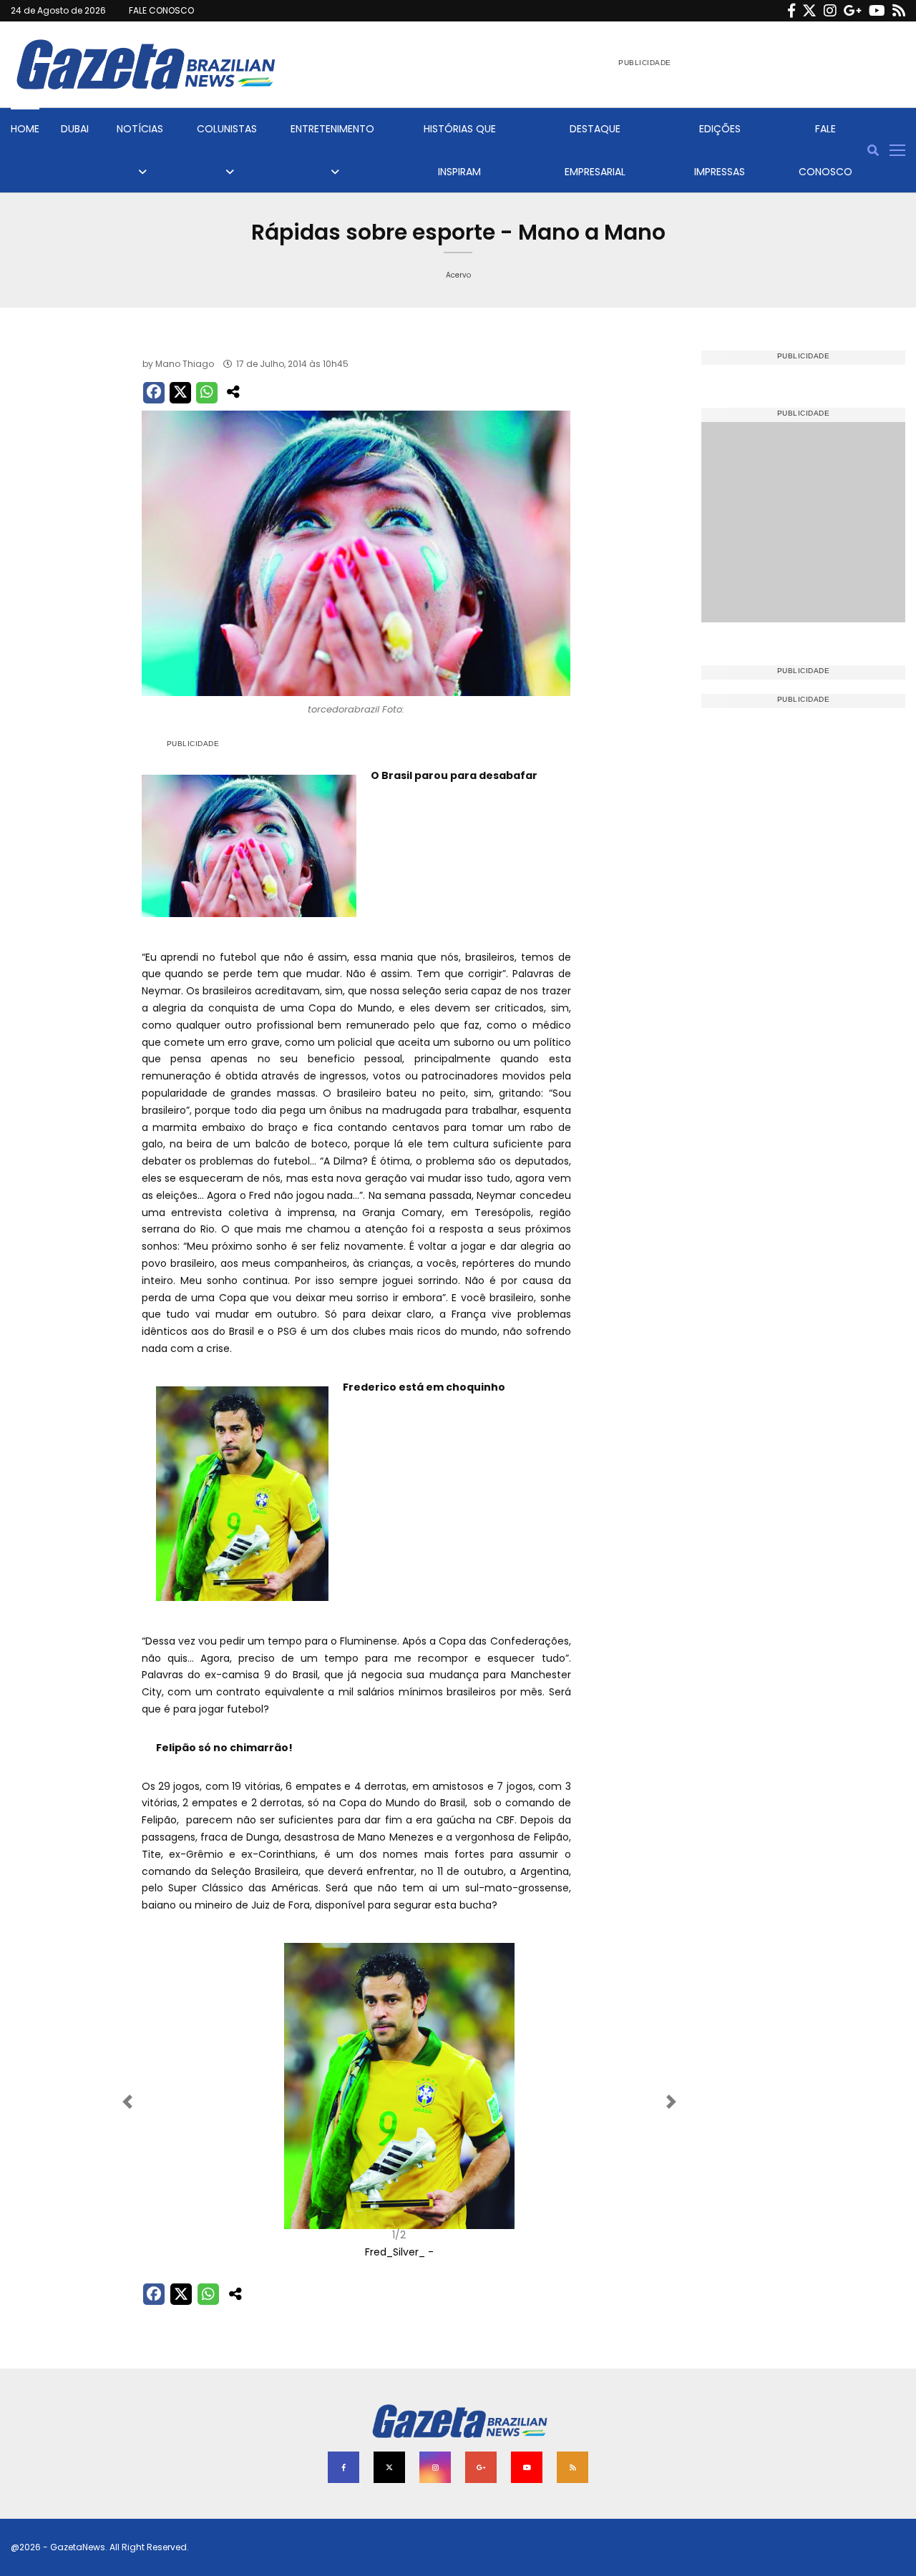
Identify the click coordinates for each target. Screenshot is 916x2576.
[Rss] (899, 11)
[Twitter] (809, 11)
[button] (180, 2102)
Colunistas (227, 129)
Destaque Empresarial (595, 150)
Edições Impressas (720, 150)
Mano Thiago (185, 364)
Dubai (75, 129)
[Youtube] (877, 11)
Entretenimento (332, 129)
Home (25, 129)
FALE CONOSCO (161, 10)
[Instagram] (830, 11)
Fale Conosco (825, 150)
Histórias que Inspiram (460, 150)
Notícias (140, 129)
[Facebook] (791, 11)
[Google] (853, 11)
